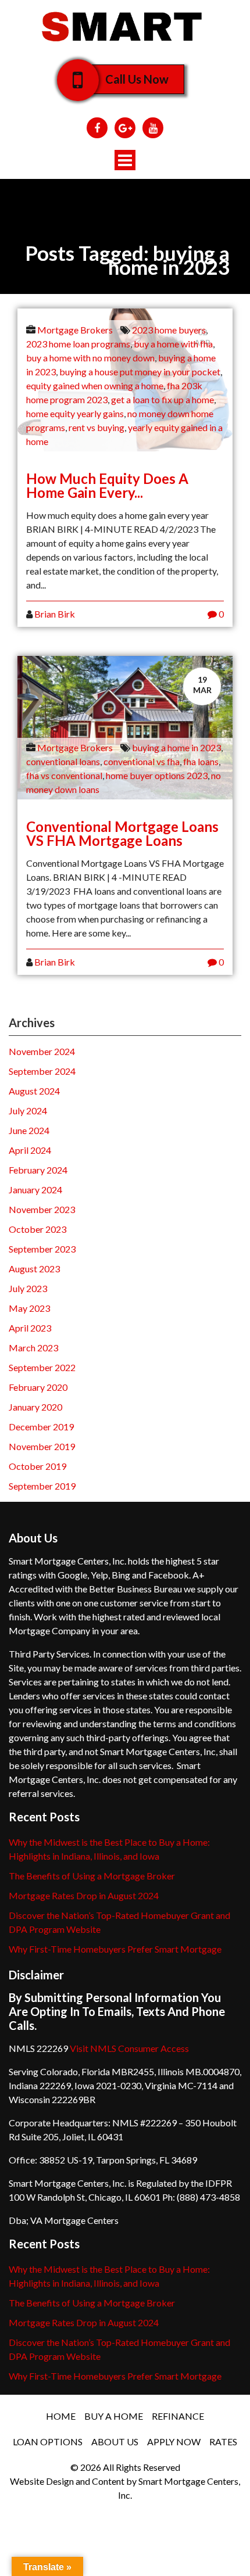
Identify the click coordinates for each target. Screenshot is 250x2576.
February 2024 (38, 1170)
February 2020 (38, 1387)
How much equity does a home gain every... (107, 485)
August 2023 (34, 1269)
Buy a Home (114, 2416)
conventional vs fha (142, 761)
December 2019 (41, 1427)
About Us (115, 2442)
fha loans (201, 761)
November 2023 (42, 1209)
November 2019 (42, 1446)
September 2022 (42, 1367)
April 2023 (30, 1328)
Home (61, 2416)
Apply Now (174, 2442)
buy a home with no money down (90, 358)
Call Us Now (137, 79)
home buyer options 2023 (157, 775)
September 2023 (42, 1249)
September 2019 (42, 1486)
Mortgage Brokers (75, 330)
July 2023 (28, 1288)
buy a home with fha (173, 344)
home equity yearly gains (75, 413)
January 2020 (35, 1407)
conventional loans (63, 761)
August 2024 (34, 1091)
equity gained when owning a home (95, 385)
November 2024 (42, 1051)
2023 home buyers (169, 330)
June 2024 (29, 1130)
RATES (223, 2442)
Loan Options (48, 2442)
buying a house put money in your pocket (140, 372)
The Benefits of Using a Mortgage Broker (92, 1876)
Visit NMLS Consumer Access (129, 2048)
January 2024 (35, 1190)
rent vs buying (97, 427)
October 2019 (37, 1466)
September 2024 (42, 1071)
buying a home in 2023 (176, 747)
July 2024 (28, 1111)
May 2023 (29, 1308)
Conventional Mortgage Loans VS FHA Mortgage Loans (122, 833)
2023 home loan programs (78, 344)
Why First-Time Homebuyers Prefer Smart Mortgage (115, 1949)
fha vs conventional (64, 775)
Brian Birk (55, 614)
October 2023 (37, 1229)
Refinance (178, 2416)
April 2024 (30, 1150)
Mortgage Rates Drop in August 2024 (84, 1895)
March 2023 (33, 1348)
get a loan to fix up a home (162, 399)
